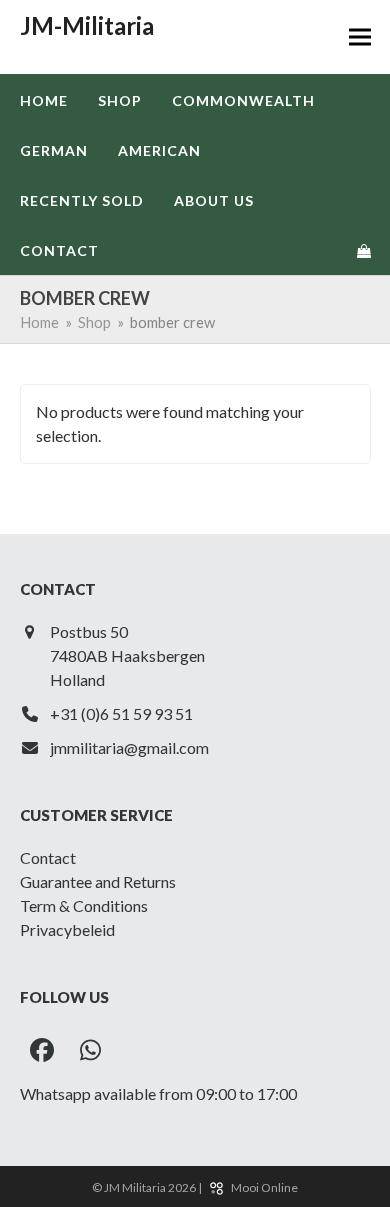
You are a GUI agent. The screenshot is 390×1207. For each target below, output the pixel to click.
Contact (48, 857)
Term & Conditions (84, 905)
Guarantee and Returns (98, 881)
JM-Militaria (87, 25)
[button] (360, 37)
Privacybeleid (67, 929)
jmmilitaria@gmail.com (129, 747)
